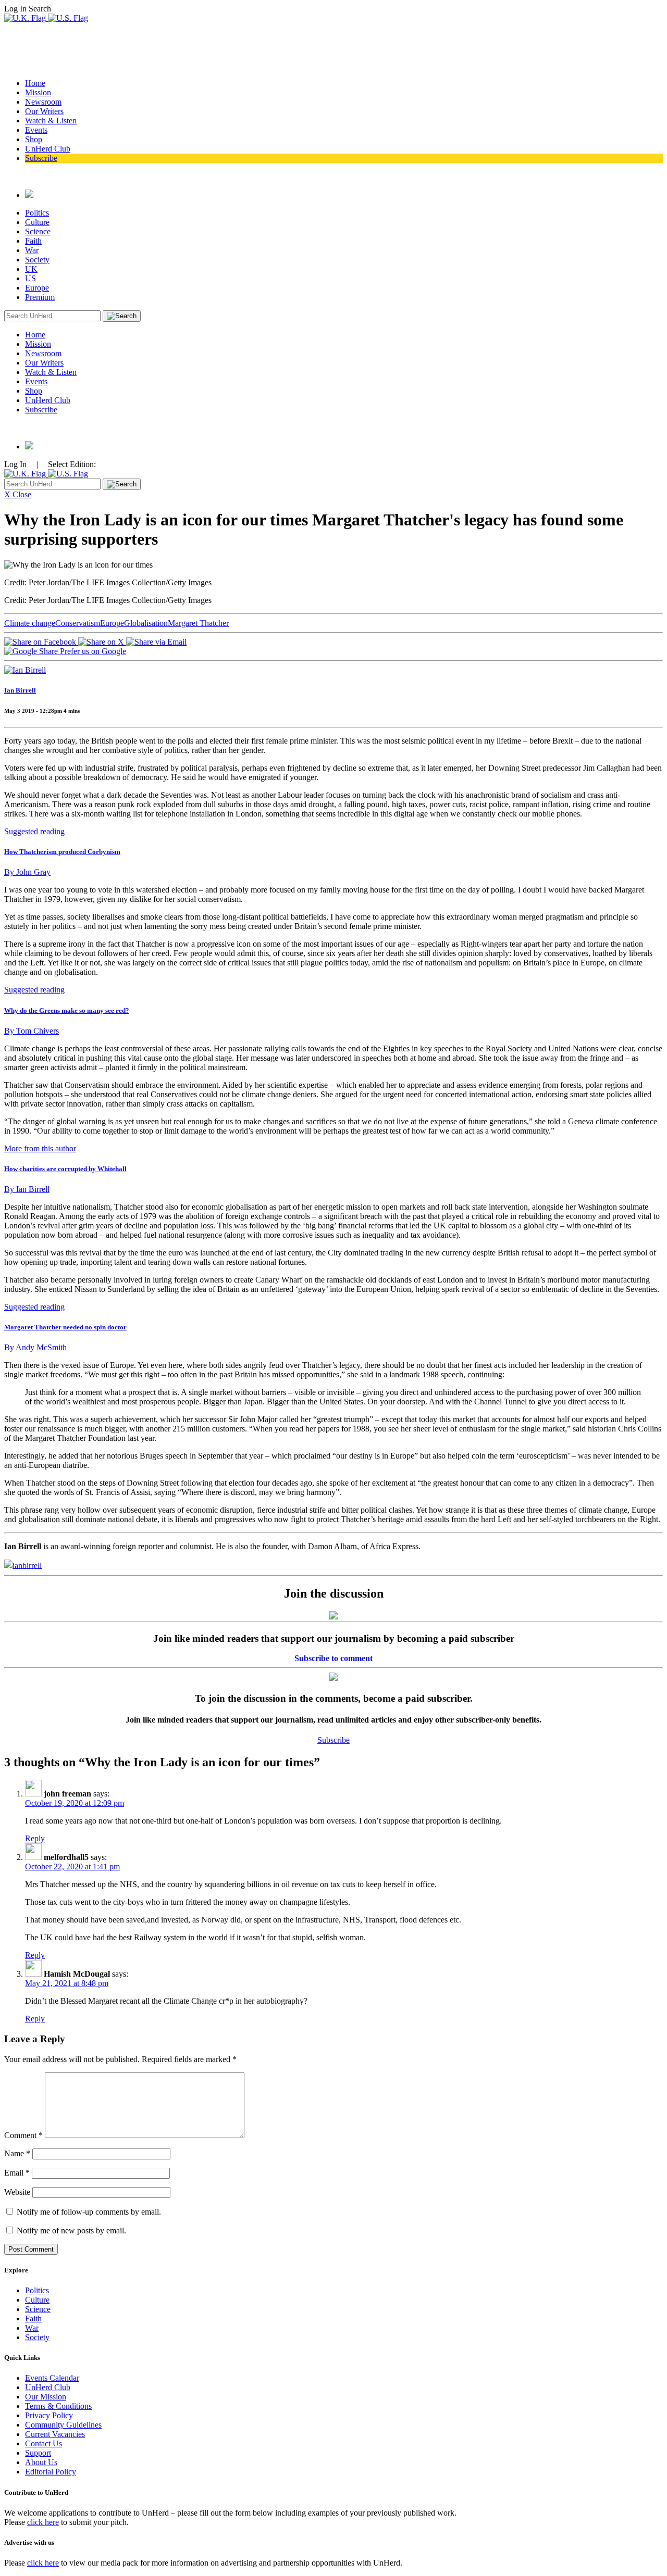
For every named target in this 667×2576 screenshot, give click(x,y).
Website (17, 2192)
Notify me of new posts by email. (71, 2231)
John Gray (27, 872)
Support (38, 2453)
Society (37, 260)
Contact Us (44, 2443)
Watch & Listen (51, 121)
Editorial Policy (51, 2472)
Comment (23, 2135)
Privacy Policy (49, 2415)
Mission (38, 92)
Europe (37, 288)
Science (38, 231)
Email (17, 2173)
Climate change (30, 623)
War (32, 250)
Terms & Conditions (58, 2406)
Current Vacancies (55, 2434)
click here (43, 2522)
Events (36, 130)
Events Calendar (52, 2378)
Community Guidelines (63, 2425)
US (30, 278)
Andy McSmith (35, 1347)
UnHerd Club (48, 149)
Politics (37, 213)
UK (31, 269)
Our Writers (44, 111)
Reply (35, 1838)
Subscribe (41, 158)
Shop (34, 139)
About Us (41, 2462)
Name (17, 2153)
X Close (18, 494)
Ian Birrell (20, 690)
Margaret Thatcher (198, 623)
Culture (37, 222)
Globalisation (146, 623)
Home (35, 83)
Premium (40, 297)
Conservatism (78, 623)
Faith (33, 241)
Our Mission (46, 2397)
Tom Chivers (32, 1031)
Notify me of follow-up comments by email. (89, 2212)
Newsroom (43, 102)
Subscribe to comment (333, 1658)
